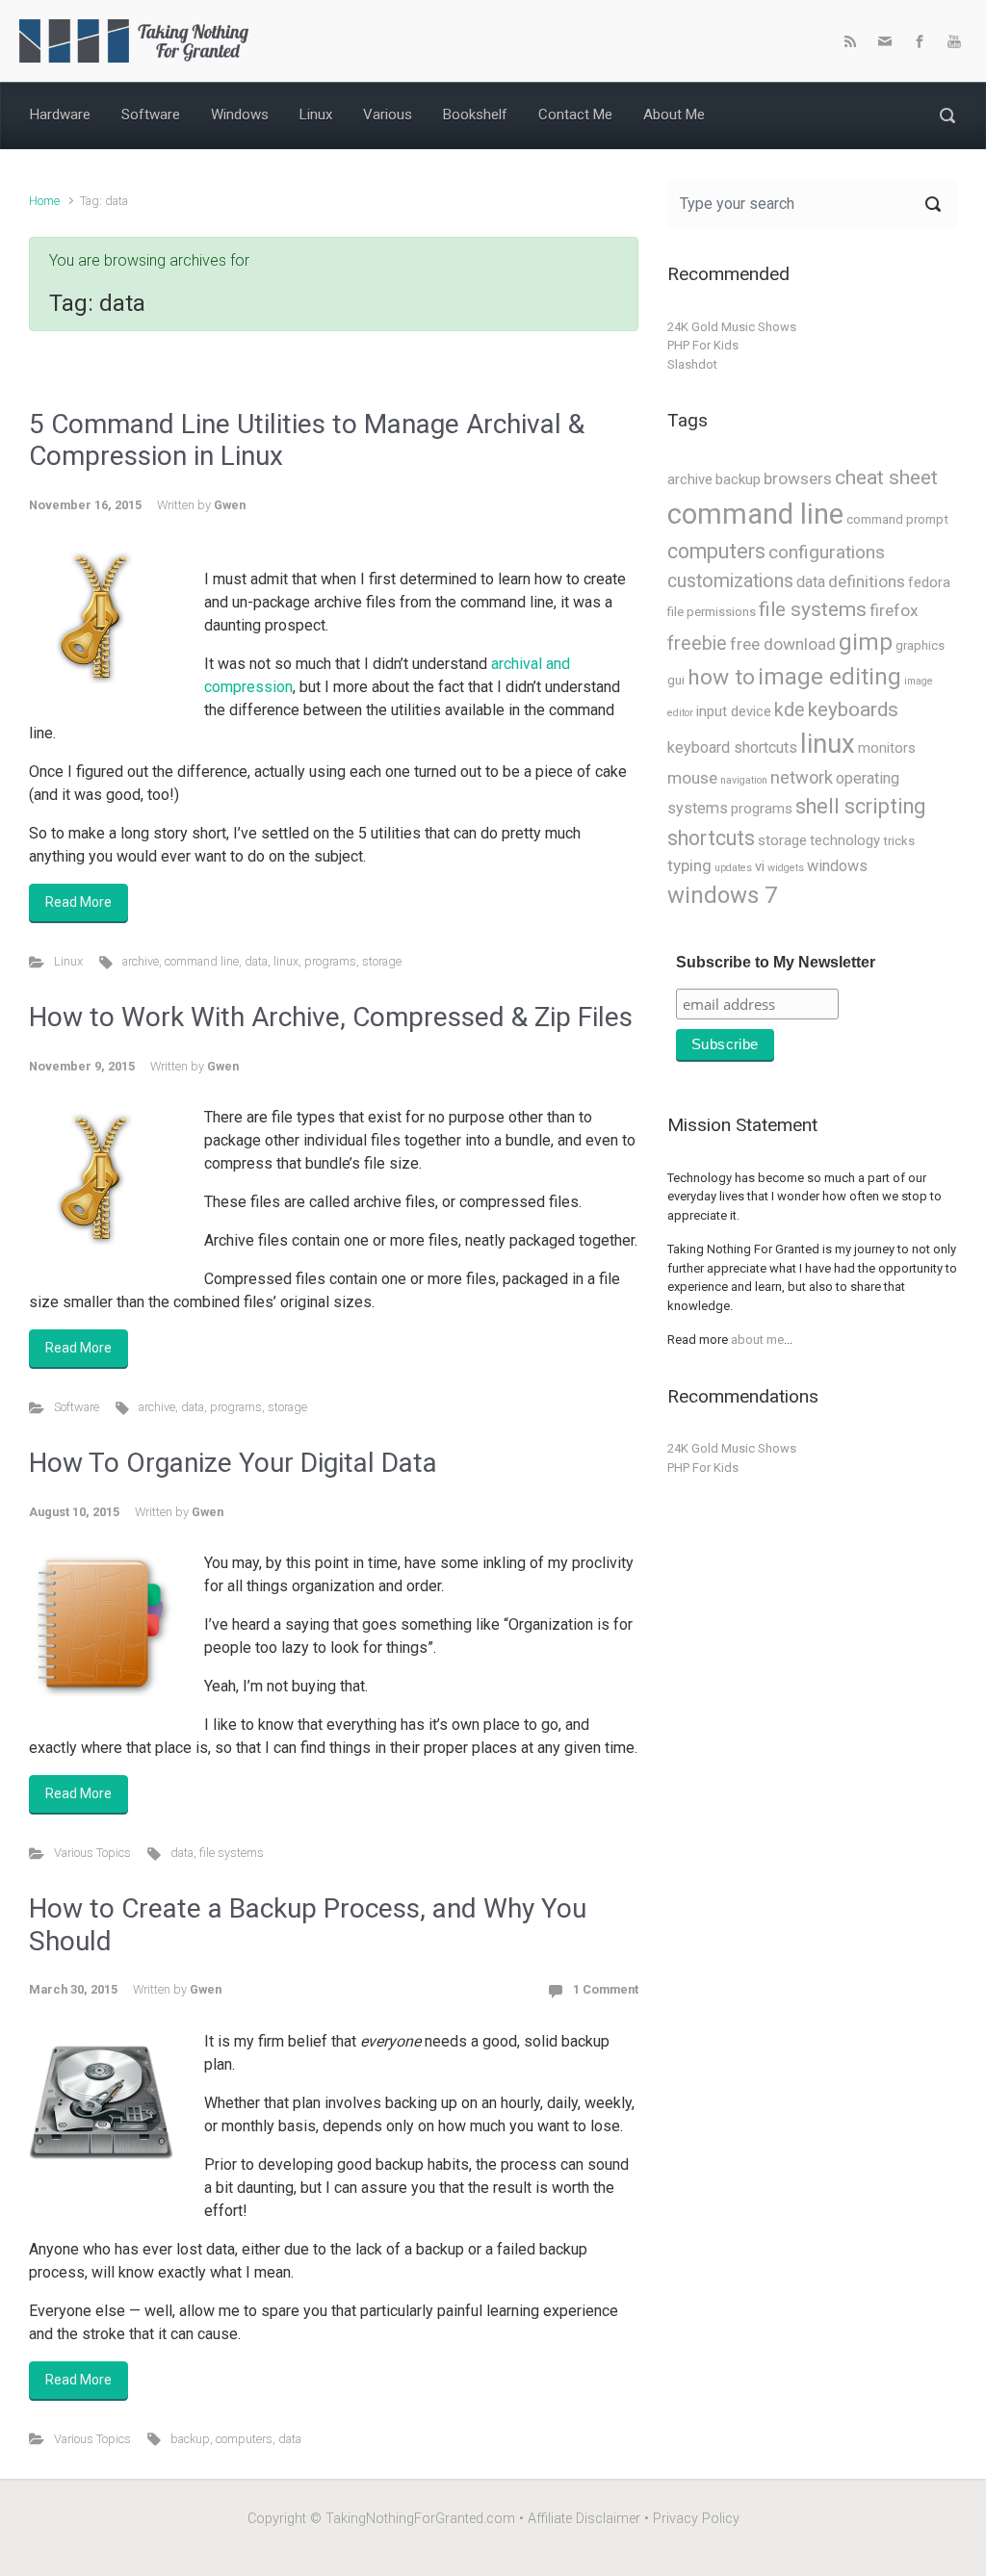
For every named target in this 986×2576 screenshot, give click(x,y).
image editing (830, 677)
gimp (866, 642)
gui (676, 680)
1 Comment (606, 1989)
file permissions (712, 612)
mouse (692, 778)
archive (141, 961)
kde (790, 710)
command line (202, 961)
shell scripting (860, 806)
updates (733, 868)
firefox (894, 610)
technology (845, 840)
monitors (887, 748)
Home (44, 201)
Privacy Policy (696, 2519)
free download (783, 644)
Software (77, 1407)
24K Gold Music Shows (732, 327)
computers (244, 2439)
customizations (730, 581)
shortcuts (711, 838)
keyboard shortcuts (732, 747)
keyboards (853, 709)
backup (190, 2439)
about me (757, 1340)
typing (689, 865)
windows (837, 866)
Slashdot (692, 364)
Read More (78, 902)
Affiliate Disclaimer (584, 2519)
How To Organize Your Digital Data (233, 1463)
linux (286, 961)
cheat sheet (886, 477)
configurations (827, 552)
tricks (899, 841)
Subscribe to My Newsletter (776, 962)
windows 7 (722, 895)
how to (721, 677)
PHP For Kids (703, 345)
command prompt (897, 519)
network (802, 777)
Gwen (230, 505)
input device (734, 711)
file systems (232, 1853)
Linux (68, 961)
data (256, 961)
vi (760, 866)
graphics (920, 645)
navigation (744, 780)
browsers (798, 478)
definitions (867, 581)
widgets (786, 868)
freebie (697, 644)
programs (330, 961)
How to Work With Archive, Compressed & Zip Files (331, 1017)
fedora (929, 582)
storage (382, 961)
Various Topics (92, 1853)
